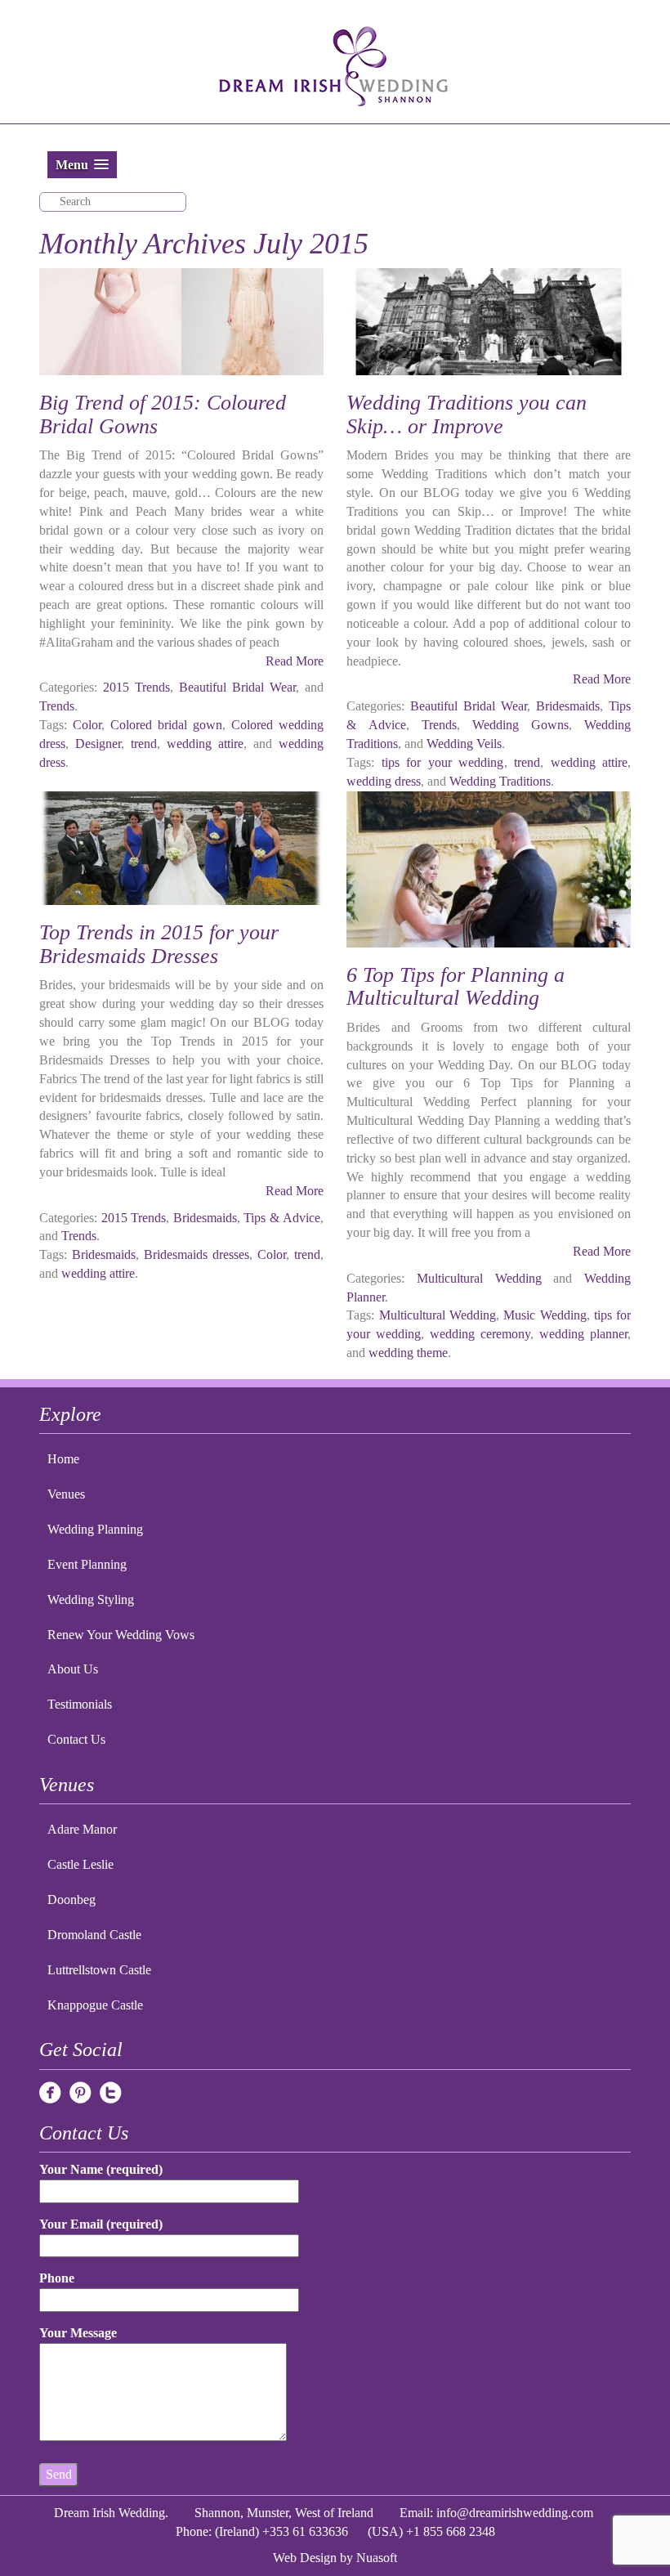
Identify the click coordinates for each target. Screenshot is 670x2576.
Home (63, 1459)
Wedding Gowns (520, 725)
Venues (66, 1494)
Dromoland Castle (94, 1935)
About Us (73, 1669)
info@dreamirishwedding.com (515, 2513)
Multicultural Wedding (479, 1278)
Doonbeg (71, 1900)
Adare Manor (82, 1829)
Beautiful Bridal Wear (237, 687)
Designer (98, 744)
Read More (295, 661)
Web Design (305, 2558)
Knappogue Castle (95, 2005)
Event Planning (87, 1564)
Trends (57, 706)
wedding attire (205, 744)
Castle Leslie (80, 1864)
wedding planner (583, 1334)
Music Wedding (545, 1315)
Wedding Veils (464, 744)
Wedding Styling (91, 1599)
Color (87, 725)
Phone (57, 2278)
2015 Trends (136, 687)
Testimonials (80, 1704)
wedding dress (384, 781)
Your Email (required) (101, 2224)
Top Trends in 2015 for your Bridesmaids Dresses (159, 944)
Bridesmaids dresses (197, 1254)
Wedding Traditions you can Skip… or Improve (467, 414)
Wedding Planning (95, 1529)
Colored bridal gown (166, 725)
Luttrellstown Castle (99, 1970)
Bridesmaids (568, 706)
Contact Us (76, 1739)
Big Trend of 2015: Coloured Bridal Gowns (163, 414)
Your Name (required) (101, 2169)
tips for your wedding (443, 762)
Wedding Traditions (500, 781)
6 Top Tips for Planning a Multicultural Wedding (456, 987)
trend (144, 744)
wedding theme (408, 1353)
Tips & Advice (281, 1218)
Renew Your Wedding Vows (121, 1635)
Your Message (78, 2333)
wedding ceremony (480, 1334)
